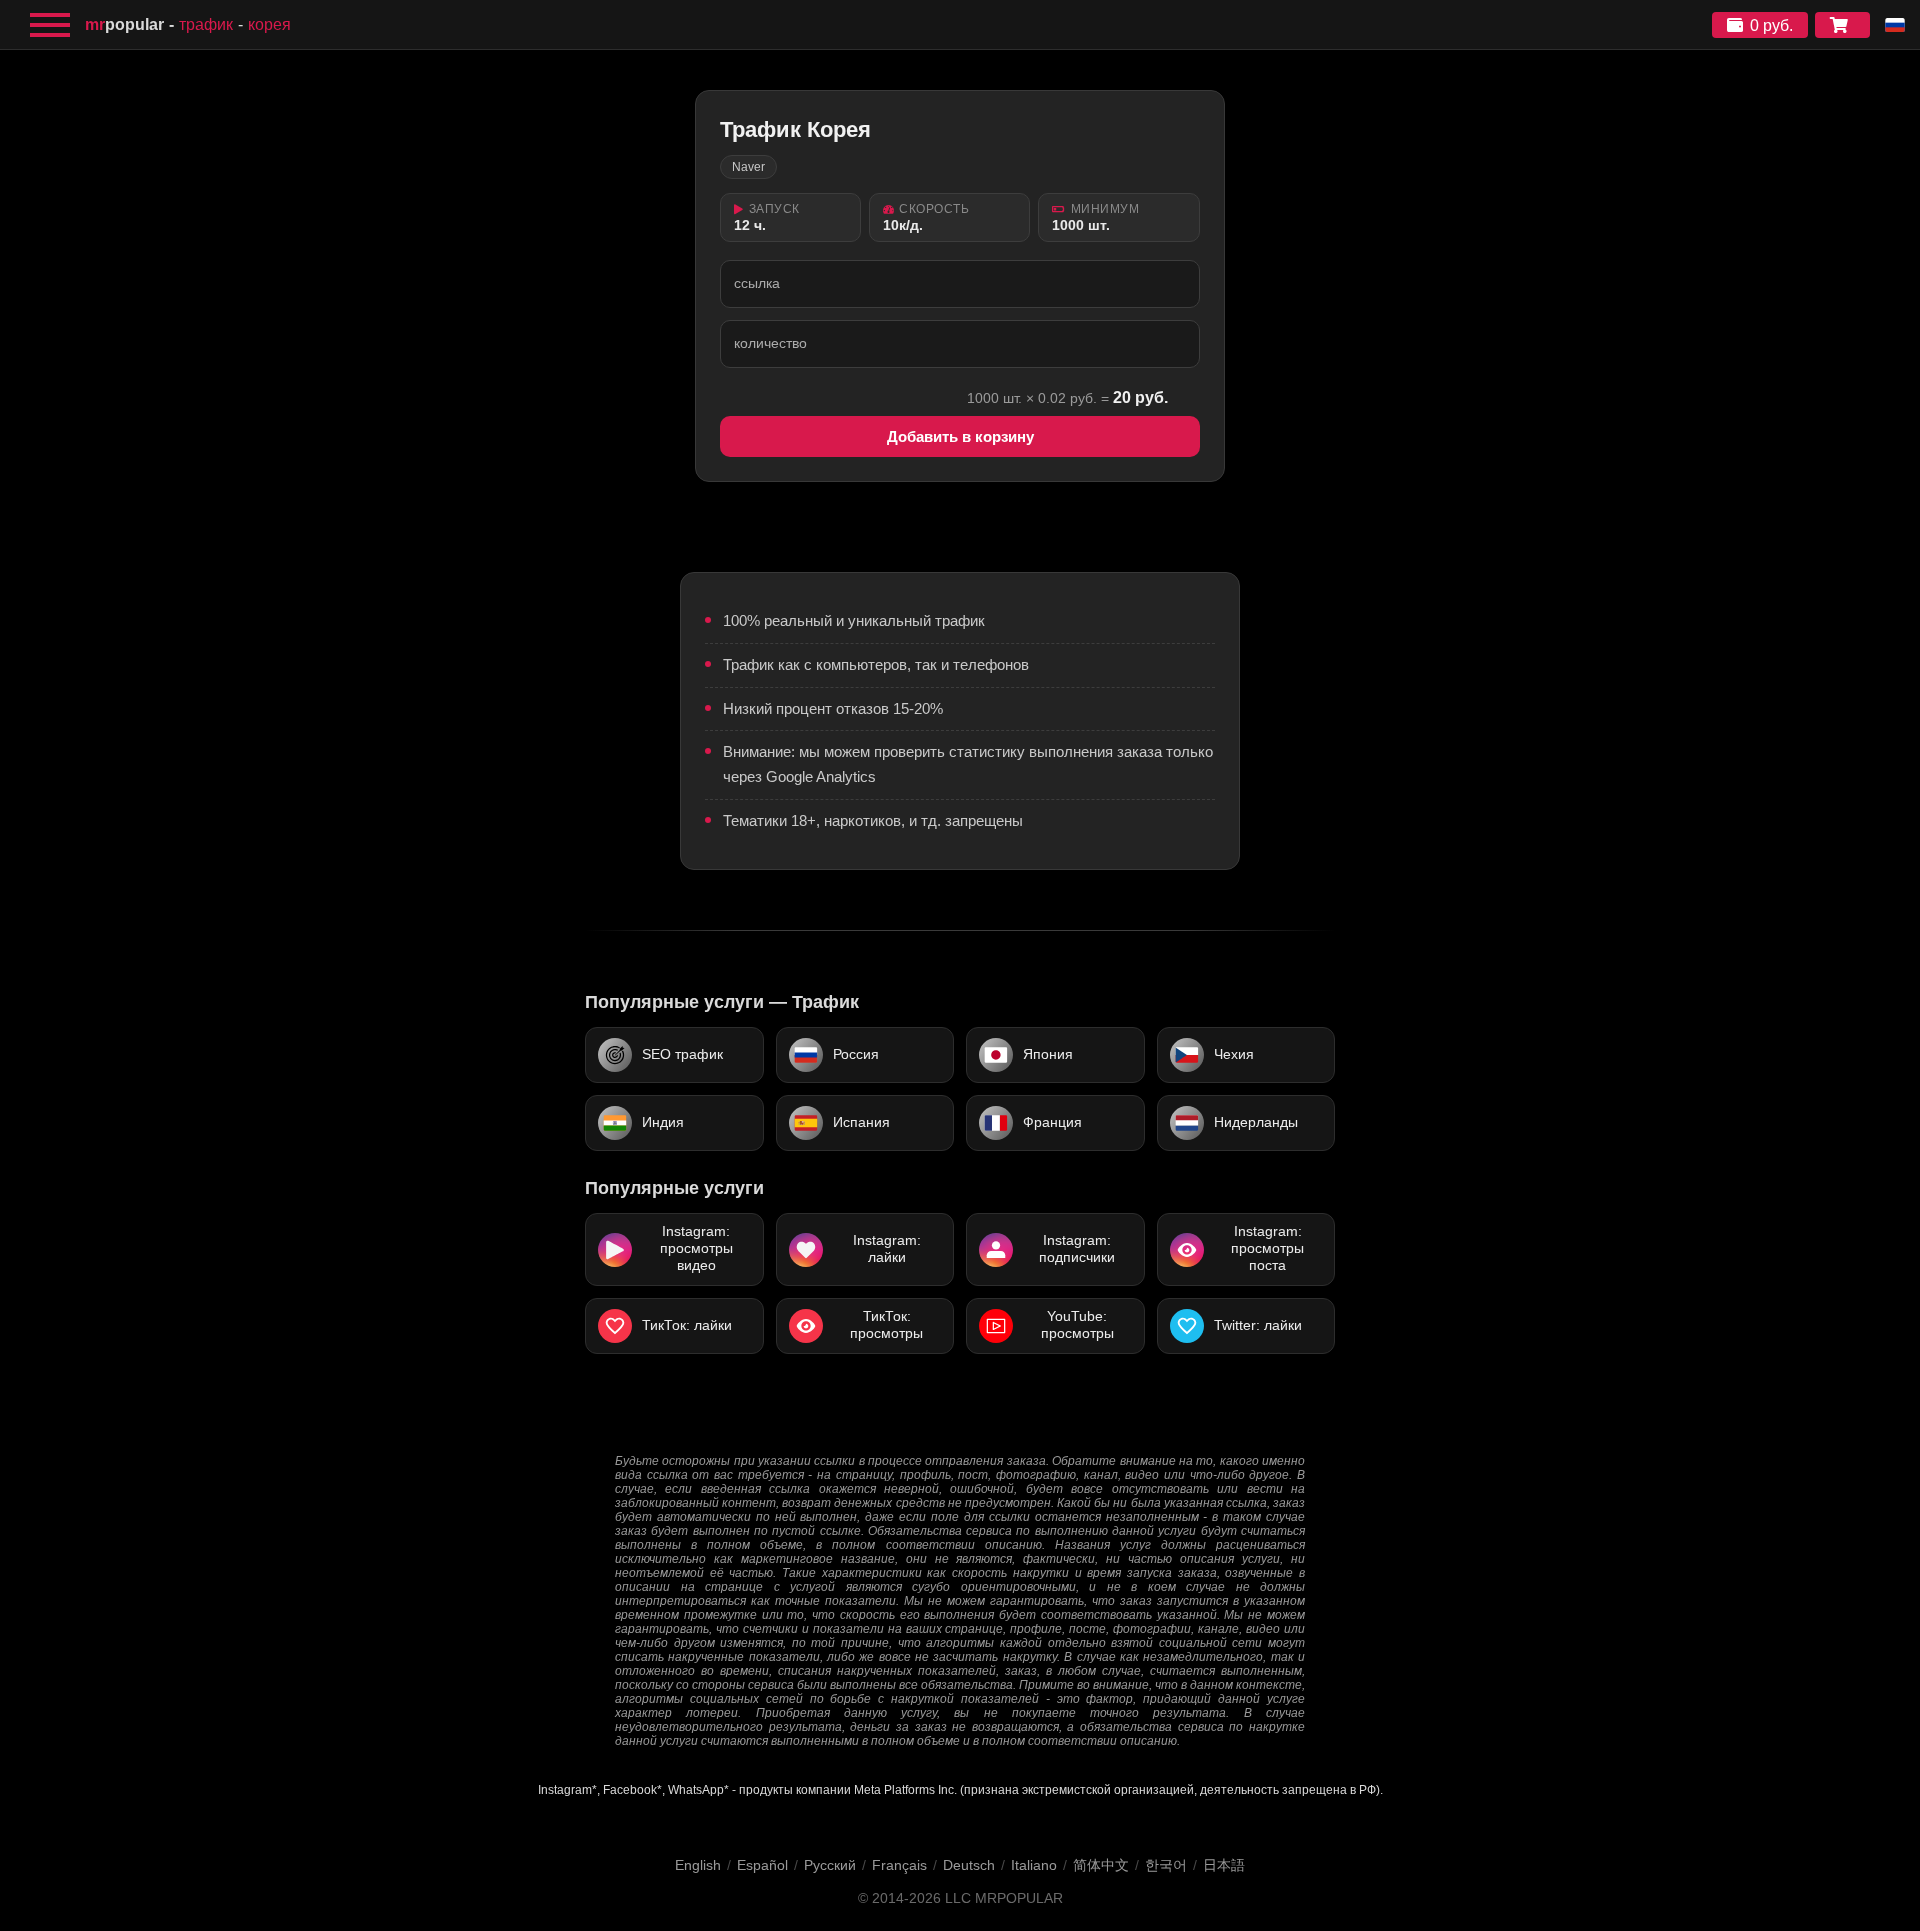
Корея (269, 24)
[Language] (1895, 25)
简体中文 (1101, 1865)
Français (899, 1865)
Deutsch (969, 1865)
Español (762, 1865)
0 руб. (1771, 25)
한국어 (1166, 1865)
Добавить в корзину (960, 436)
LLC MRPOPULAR (1004, 1898)
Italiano (1034, 1865)
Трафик (206, 24)
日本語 (1224, 1865)
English (698, 1865)
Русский (830, 1865)
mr (124, 24)
